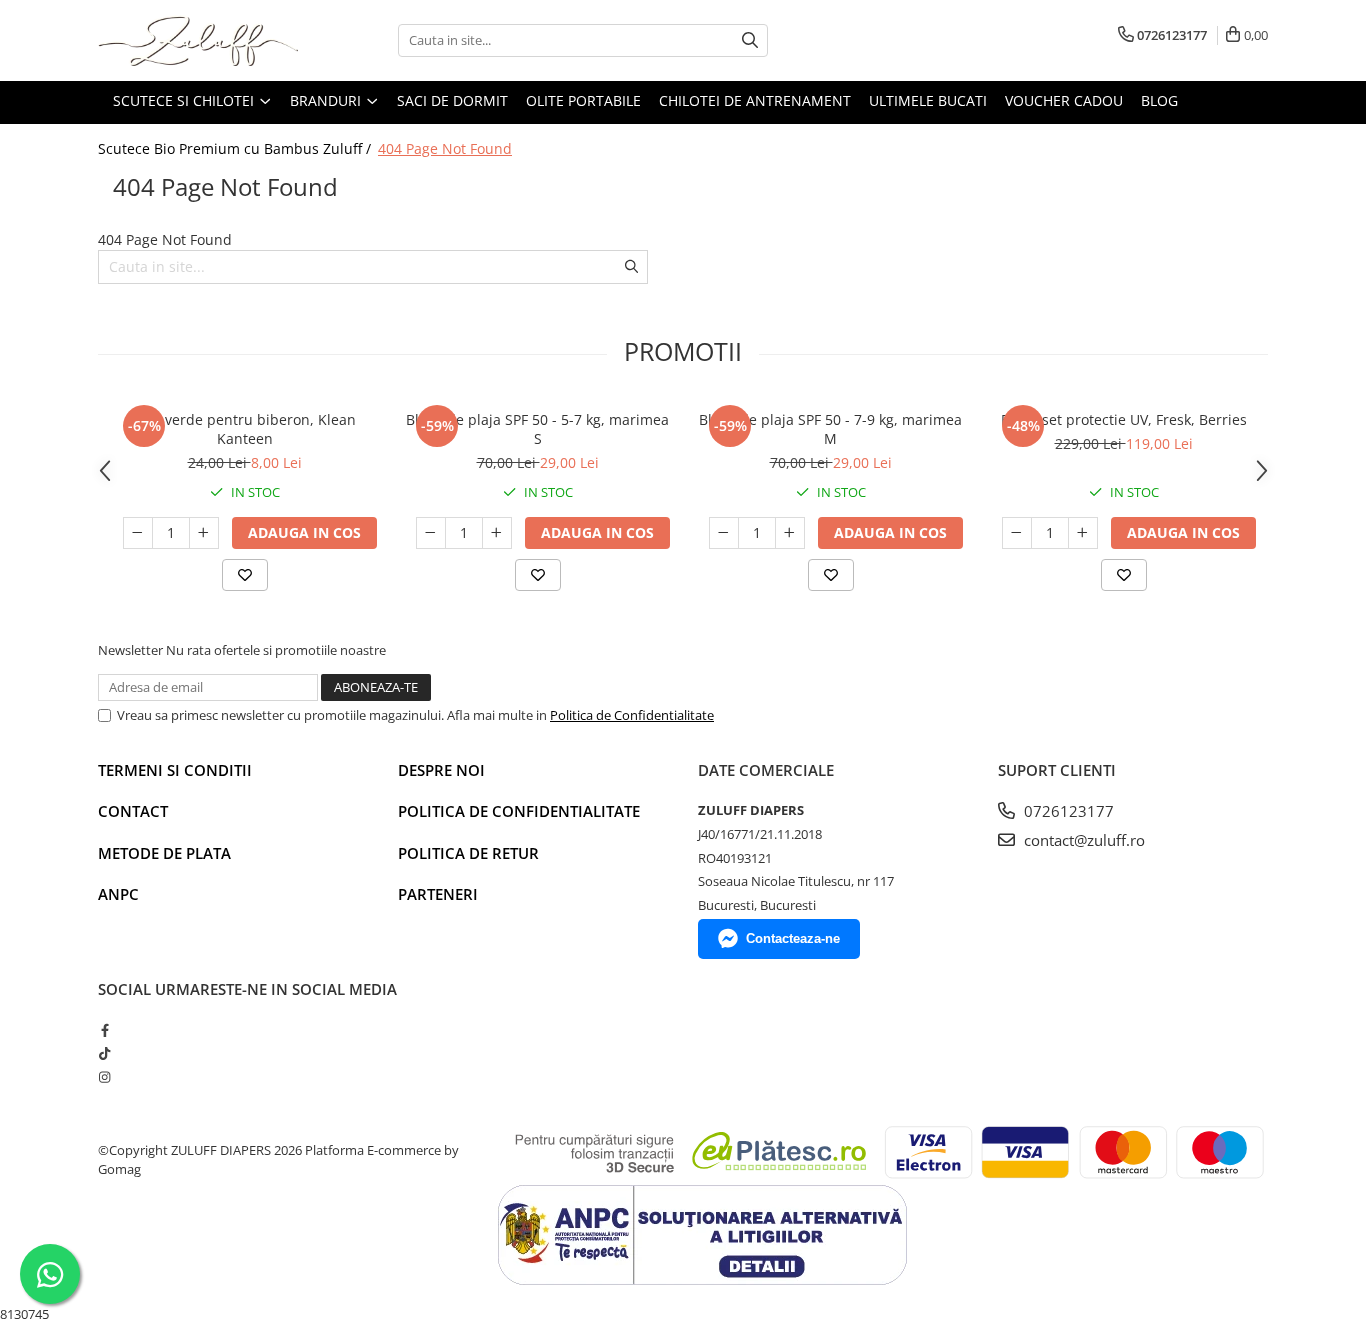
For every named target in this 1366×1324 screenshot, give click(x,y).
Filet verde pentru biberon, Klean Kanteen (244, 429)
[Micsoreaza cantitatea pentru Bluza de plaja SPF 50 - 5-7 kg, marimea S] (431, 533)
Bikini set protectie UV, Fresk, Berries (1124, 419)
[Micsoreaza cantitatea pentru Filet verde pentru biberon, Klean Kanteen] (138, 533)
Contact (133, 811)
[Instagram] (104, 1077)
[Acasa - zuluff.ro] (198, 40)
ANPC (118, 894)
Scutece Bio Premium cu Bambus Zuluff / (236, 148)
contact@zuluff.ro (1082, 840)
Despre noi (441, 770)
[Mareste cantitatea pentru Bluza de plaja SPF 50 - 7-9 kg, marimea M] (790, 533)
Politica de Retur (468, 853)
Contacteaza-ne (793, 938)
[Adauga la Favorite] (245, 575)
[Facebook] (104, 1030)
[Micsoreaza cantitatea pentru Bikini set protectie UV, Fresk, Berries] (1017, 533)
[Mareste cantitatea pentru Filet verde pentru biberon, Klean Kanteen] (204, 533)
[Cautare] (750, 40)
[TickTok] (104, 1053)
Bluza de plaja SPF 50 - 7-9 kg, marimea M (830, 429)
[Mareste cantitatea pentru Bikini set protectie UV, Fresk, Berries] (1083, 533)
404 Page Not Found (445, 148)
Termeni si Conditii (175, 770)
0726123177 (1067, 811)
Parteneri (438, 894)
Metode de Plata (164, 853)
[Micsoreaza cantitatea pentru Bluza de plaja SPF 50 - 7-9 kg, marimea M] (724, 533)
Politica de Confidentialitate (632, 715)
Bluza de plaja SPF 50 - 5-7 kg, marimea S (537, 429)
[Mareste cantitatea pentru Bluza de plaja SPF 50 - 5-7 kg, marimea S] (497, 533)
